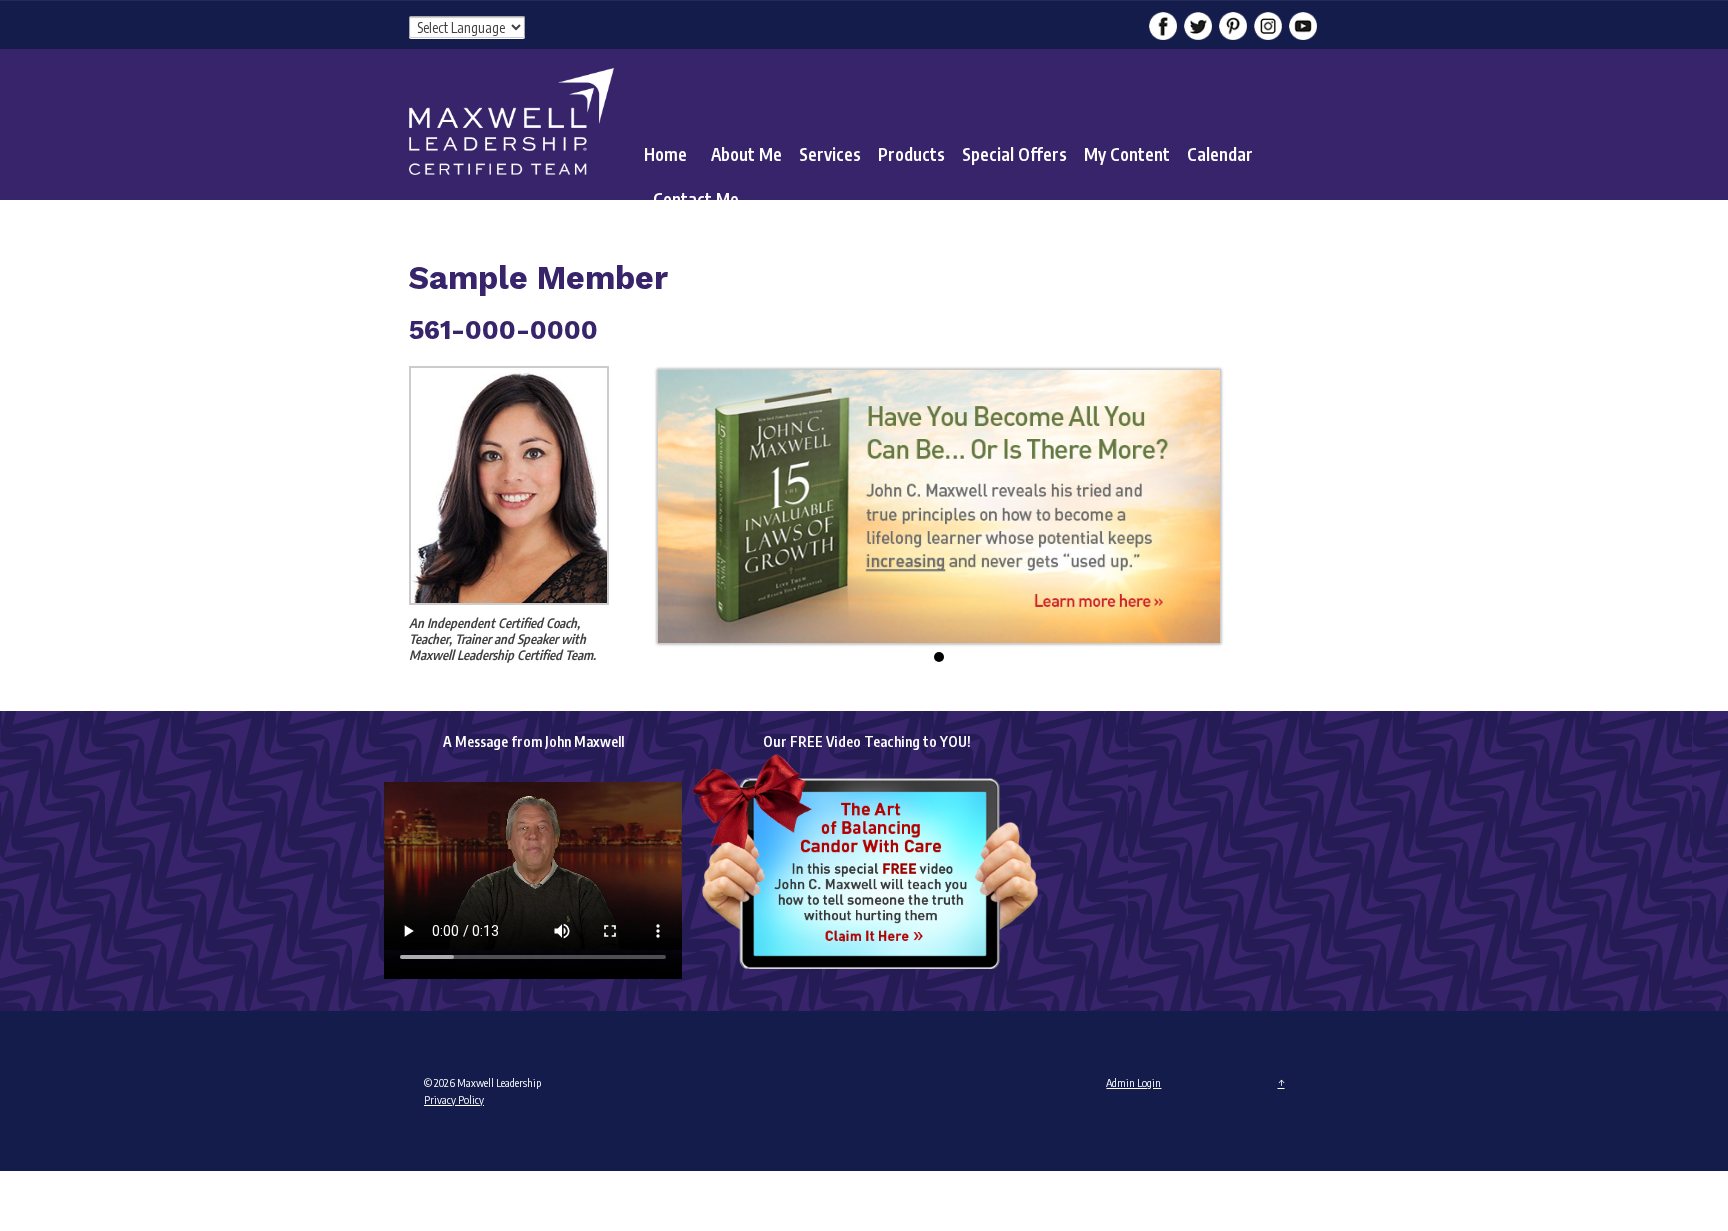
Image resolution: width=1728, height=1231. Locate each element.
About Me (746, 154)
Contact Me (696, 199)
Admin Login (1133, 1082)
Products (911, 154)
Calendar (1220, 154)
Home (665, 154)
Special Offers (1014, 154)
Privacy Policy (454, 1099)
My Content (1127, 154)
